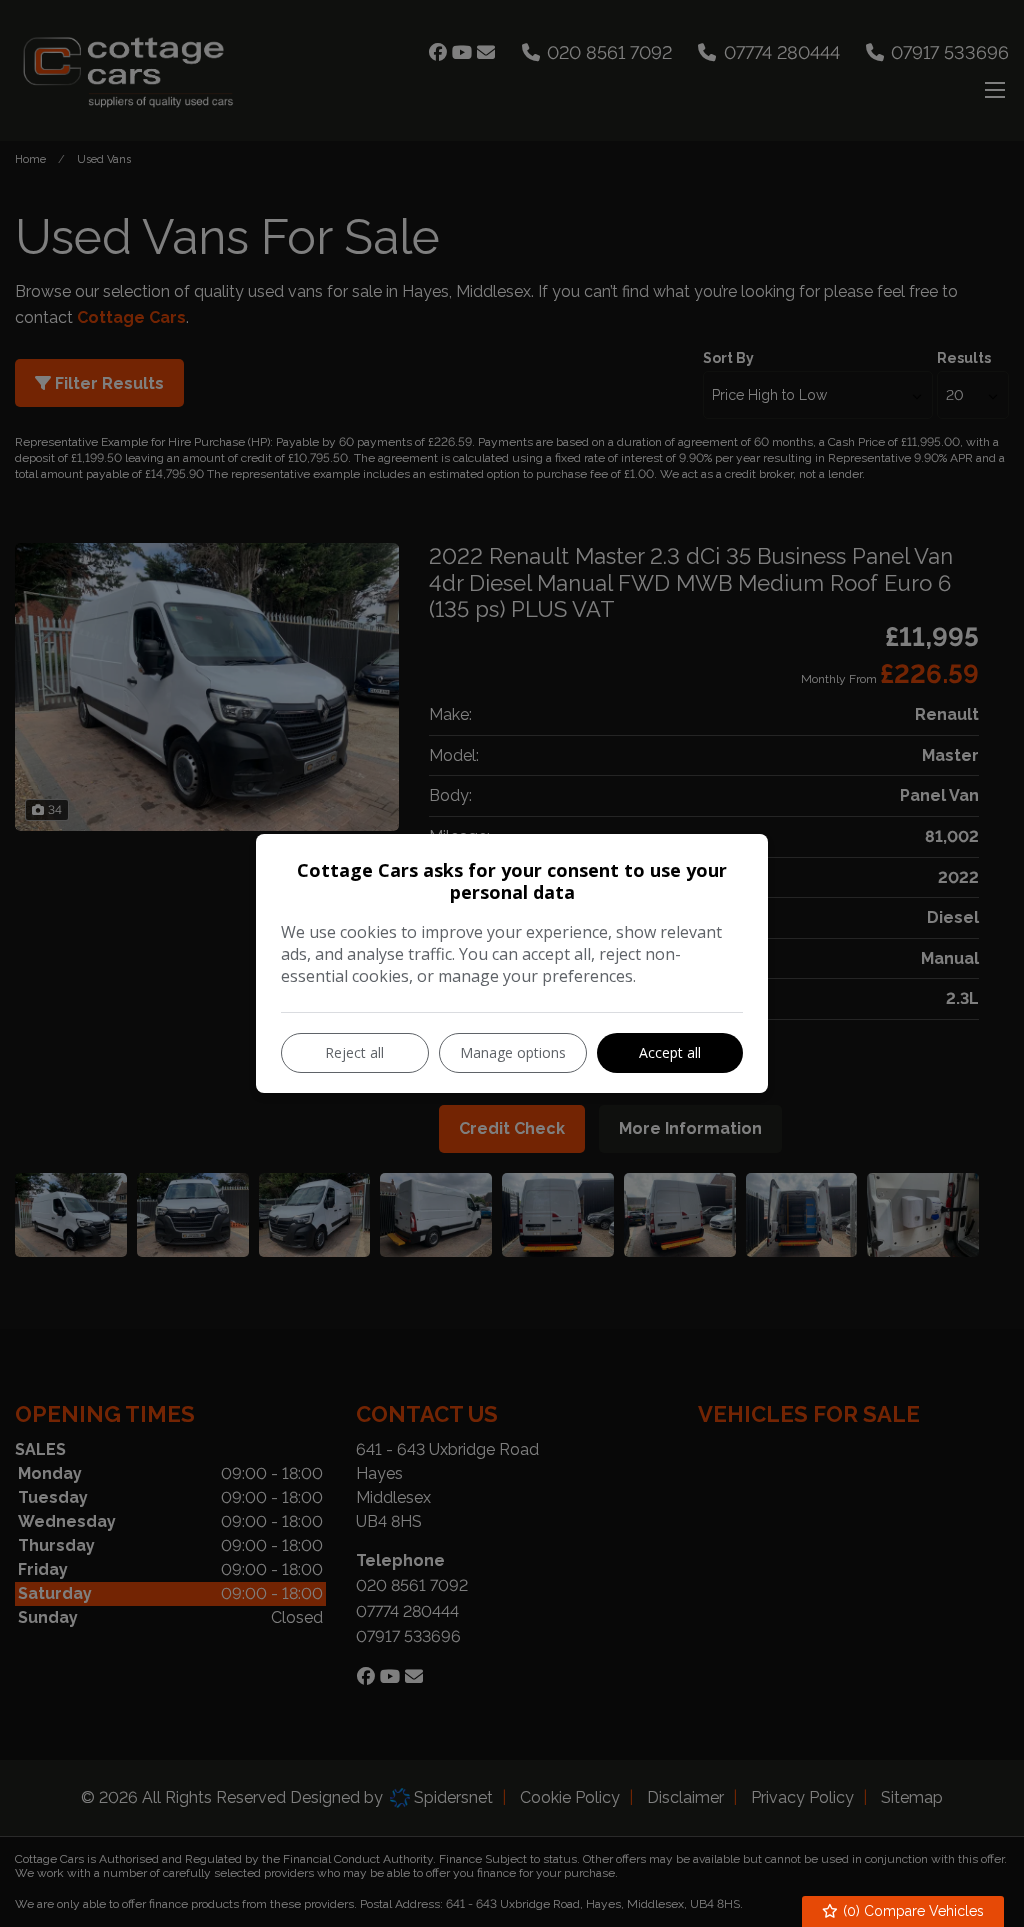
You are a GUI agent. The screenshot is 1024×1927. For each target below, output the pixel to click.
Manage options (513, 1052)
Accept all (670, 1052)
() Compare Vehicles (911, 1911)
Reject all (354, 1052)
